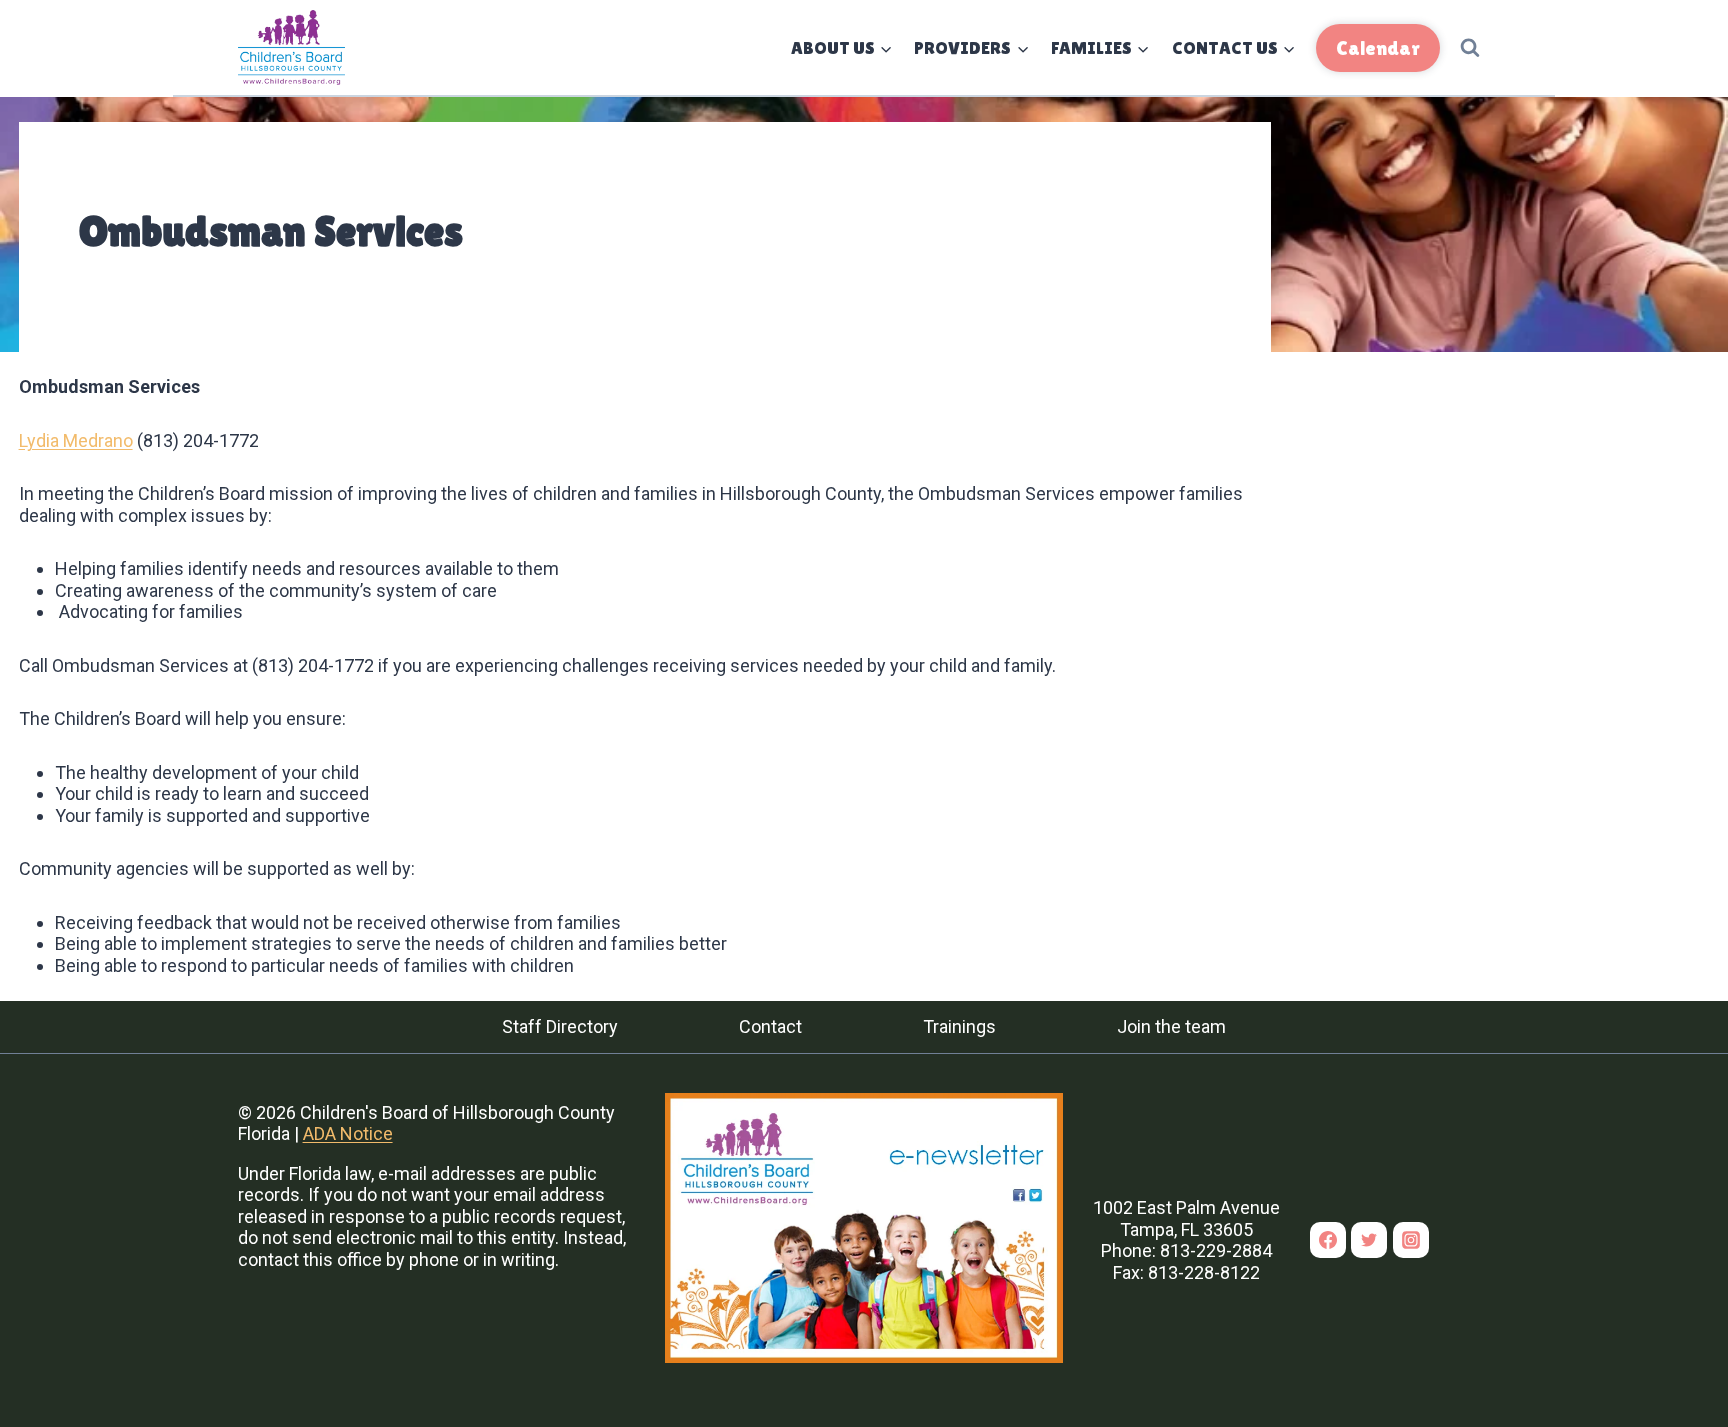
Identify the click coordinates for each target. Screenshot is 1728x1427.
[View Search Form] (1470, 48)
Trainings (959, 1026)
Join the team (1171, 1026)
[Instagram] (1411, 1240)
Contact (770, 1026)
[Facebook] (1328, 1240)
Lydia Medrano (76, 440)
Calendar (1378, 48)
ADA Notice (348, 1133)
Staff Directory (560, 1026)
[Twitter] (1369, 1240)
